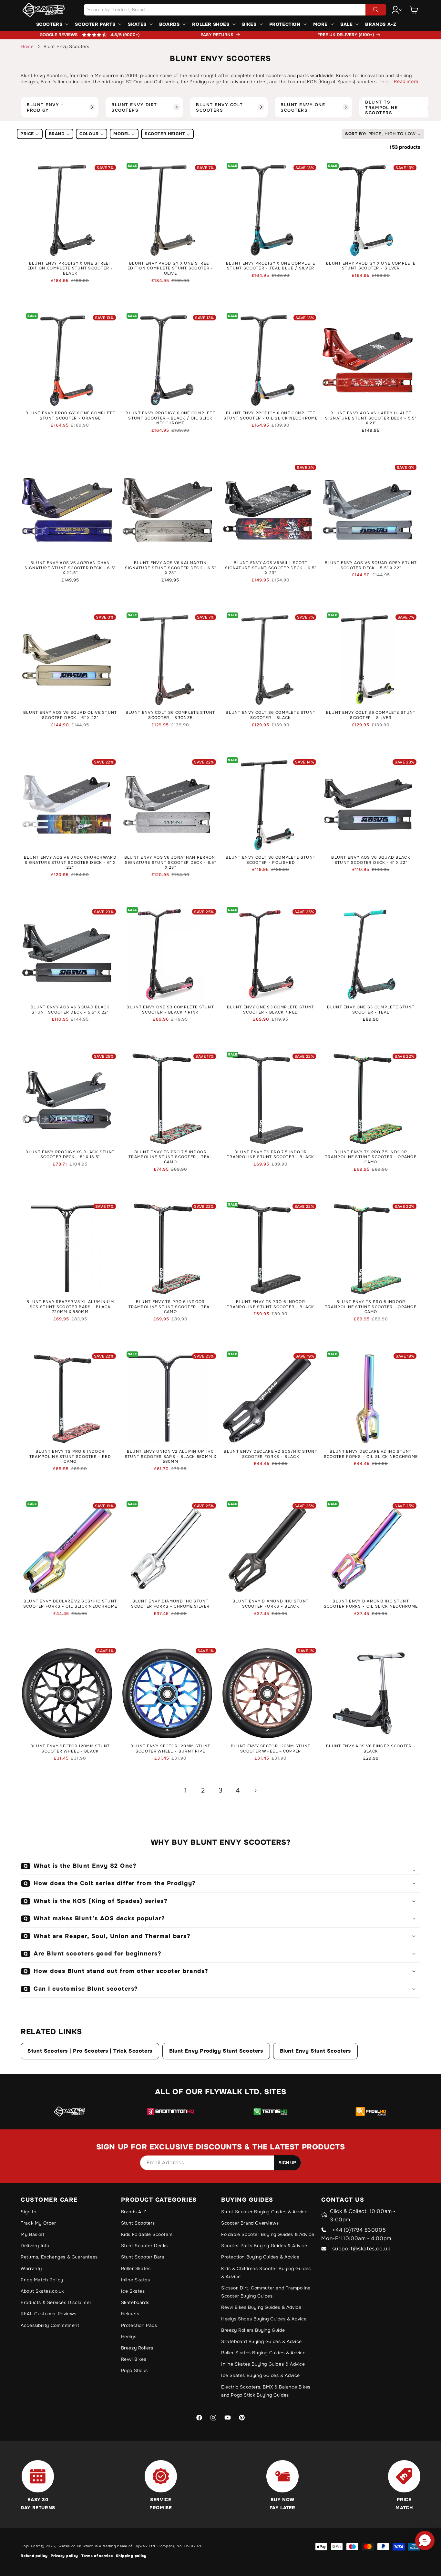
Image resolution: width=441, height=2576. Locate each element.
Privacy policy (64, 2556)
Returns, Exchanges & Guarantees (59, 2257)
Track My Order (38, 2223)
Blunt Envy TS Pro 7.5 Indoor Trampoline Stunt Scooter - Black (271, 1155)
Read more (406, 81)
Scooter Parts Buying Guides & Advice (264, 2246)
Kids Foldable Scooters (147, 2234)
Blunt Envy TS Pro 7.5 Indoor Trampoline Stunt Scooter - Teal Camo (170, 1157)
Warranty (31, 2268)
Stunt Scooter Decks (144, 2246)
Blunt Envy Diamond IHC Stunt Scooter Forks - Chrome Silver (170, 1604)
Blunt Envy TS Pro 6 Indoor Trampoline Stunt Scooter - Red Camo (70, 1457)
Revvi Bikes (134, 2359)
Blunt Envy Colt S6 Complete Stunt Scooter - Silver (371, 715)
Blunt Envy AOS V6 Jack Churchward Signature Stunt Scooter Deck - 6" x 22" (70, 863)
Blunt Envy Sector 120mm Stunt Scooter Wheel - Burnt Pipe (170, 1749)
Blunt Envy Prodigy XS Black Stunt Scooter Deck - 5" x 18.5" (70, 1155)
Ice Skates (133, 2291)
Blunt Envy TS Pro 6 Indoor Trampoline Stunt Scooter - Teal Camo (170, 1307)
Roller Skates (136, 2268)
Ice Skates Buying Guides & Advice (261, 2375)
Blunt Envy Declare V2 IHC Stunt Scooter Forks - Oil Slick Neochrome (371, 1454)
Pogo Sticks (134, 2370)
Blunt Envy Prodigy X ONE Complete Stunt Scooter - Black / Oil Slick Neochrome (170, 418)
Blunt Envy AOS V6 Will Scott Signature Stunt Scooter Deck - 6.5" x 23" (271, 568)
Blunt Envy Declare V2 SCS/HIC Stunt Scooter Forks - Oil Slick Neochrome (70, 1604)
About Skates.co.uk (42, 2291)
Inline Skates (136, 2280)
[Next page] (255, 1791)
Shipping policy (131, 2556)
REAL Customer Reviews (49, 2314)
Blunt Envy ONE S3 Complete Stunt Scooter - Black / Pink (170, 1010)
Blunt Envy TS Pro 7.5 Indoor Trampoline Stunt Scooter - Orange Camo (371, 1157)
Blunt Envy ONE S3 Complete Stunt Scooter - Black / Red (271, 1010)
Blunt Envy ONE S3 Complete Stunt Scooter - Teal (371, 1010)
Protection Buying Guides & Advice (260, 2257)
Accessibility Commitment (50, 2325)
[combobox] (235, 10)
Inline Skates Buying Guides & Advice (263, 2364)
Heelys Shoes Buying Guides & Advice (264, 2319)
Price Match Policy (42, 2280)
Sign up (287, 2163)
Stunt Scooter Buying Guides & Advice (264, 2212)
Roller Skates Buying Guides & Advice (263, 2353)
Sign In (28, 2212)
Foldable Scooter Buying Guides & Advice (268, 2234)
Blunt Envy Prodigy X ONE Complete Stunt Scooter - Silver (371, 266)
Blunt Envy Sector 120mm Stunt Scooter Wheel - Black (70, 1749)
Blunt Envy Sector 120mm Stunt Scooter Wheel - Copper (271, 1749)
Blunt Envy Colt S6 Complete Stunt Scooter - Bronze (170, 715)
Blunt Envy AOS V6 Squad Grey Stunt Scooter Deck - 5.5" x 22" (371, 566)
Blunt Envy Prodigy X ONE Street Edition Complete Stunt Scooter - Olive (170, 268)
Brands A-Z (134, 2212)
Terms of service (97, 2556)
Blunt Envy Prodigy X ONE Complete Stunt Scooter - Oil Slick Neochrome (271, 416)
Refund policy (34, 2556)
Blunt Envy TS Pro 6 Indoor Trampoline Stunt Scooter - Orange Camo (371, 1307)
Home (27, 46)
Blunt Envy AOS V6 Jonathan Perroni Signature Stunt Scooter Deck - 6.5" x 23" (170, 863)
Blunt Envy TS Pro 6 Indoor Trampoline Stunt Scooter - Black (271, 1304)
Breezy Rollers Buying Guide (253, 2330)
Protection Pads (139, 2325)
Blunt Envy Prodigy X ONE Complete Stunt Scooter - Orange (70, 416)
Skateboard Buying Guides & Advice (262, 2341)
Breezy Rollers (137, 2348)
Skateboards (135, 2302)
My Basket (32, 2234)
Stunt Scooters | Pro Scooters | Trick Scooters (90, 2051)
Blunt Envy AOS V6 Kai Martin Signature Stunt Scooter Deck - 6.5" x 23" (171, 568)
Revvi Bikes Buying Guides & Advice (261, 2307)
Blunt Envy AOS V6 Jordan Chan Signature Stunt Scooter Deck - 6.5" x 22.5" (70, 568)
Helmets (130, 2314)
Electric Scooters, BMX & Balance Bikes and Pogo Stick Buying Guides (266, 2391)
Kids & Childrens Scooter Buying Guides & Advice (266, 2273)
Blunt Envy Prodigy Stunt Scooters (216, 2051)
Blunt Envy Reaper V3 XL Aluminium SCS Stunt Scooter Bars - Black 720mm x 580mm (70, 1307)
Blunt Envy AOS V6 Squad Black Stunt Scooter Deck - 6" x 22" (371, 860)
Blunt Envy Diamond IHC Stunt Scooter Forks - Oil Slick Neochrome (371, 1604)
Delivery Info (35, 2246)
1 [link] (186, 1790)
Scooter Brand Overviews (250, 2223)
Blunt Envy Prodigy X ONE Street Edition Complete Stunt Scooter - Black (70, 268)
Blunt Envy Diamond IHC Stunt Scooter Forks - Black (271, 1604)
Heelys (129, 2337)
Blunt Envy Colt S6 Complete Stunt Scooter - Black (271, 715)
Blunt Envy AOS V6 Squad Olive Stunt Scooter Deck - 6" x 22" (70, 715)
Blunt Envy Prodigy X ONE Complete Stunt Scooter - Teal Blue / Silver (271, 266)
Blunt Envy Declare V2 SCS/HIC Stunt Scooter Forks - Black (271, 1454)
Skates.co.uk (69, 2546)
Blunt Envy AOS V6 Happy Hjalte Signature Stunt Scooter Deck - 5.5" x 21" (371, 418)
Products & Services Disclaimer (56, 2302)
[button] (414, 10)
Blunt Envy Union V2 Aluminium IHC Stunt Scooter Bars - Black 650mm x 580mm (170, 1457)
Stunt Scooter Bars (143, 2257)
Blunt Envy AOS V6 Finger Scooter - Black (371, 1749)
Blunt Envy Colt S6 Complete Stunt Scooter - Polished (271, 860)
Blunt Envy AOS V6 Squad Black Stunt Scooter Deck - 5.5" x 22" (70, 1010)
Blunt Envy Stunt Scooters (315, 2051)
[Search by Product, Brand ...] (376, 10)
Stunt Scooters (138, 2223)
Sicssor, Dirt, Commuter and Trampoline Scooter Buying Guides (266, 2292)
